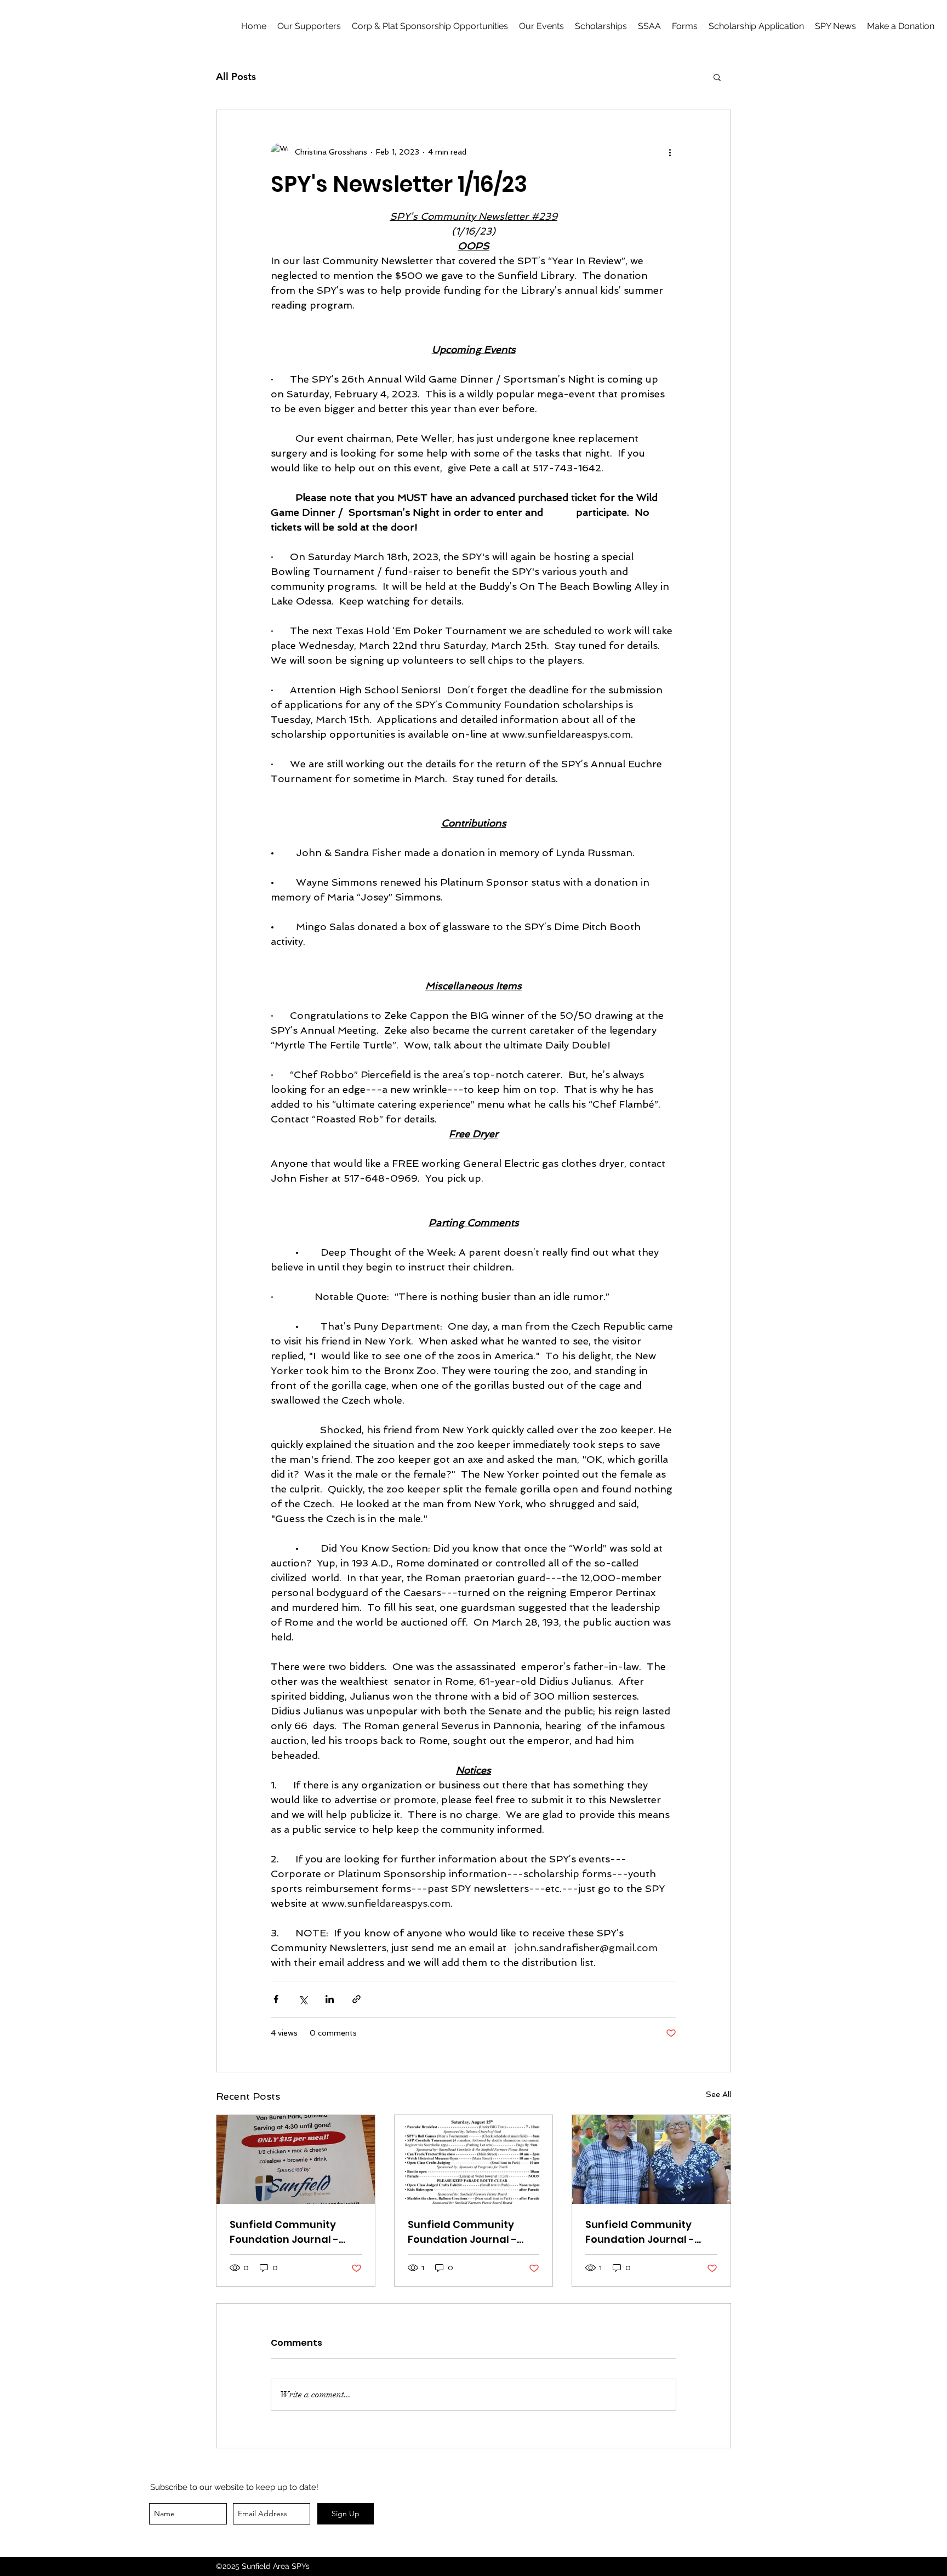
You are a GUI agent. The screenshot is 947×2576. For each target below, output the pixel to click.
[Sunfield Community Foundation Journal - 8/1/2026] (296, 2159)
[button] (685, 26)
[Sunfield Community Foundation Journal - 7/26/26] (474, 2159)
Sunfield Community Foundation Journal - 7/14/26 (640, 2232)
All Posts (236, 77)
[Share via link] (356, 1999)
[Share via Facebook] (276, 1999)
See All (718, 2094)
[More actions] (670, 152)
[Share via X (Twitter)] (303, 1999)
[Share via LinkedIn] (330, 1999)
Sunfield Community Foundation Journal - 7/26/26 (462, 2232)
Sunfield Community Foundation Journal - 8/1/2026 (284, 2232)
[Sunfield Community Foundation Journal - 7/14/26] (651, 2159)
